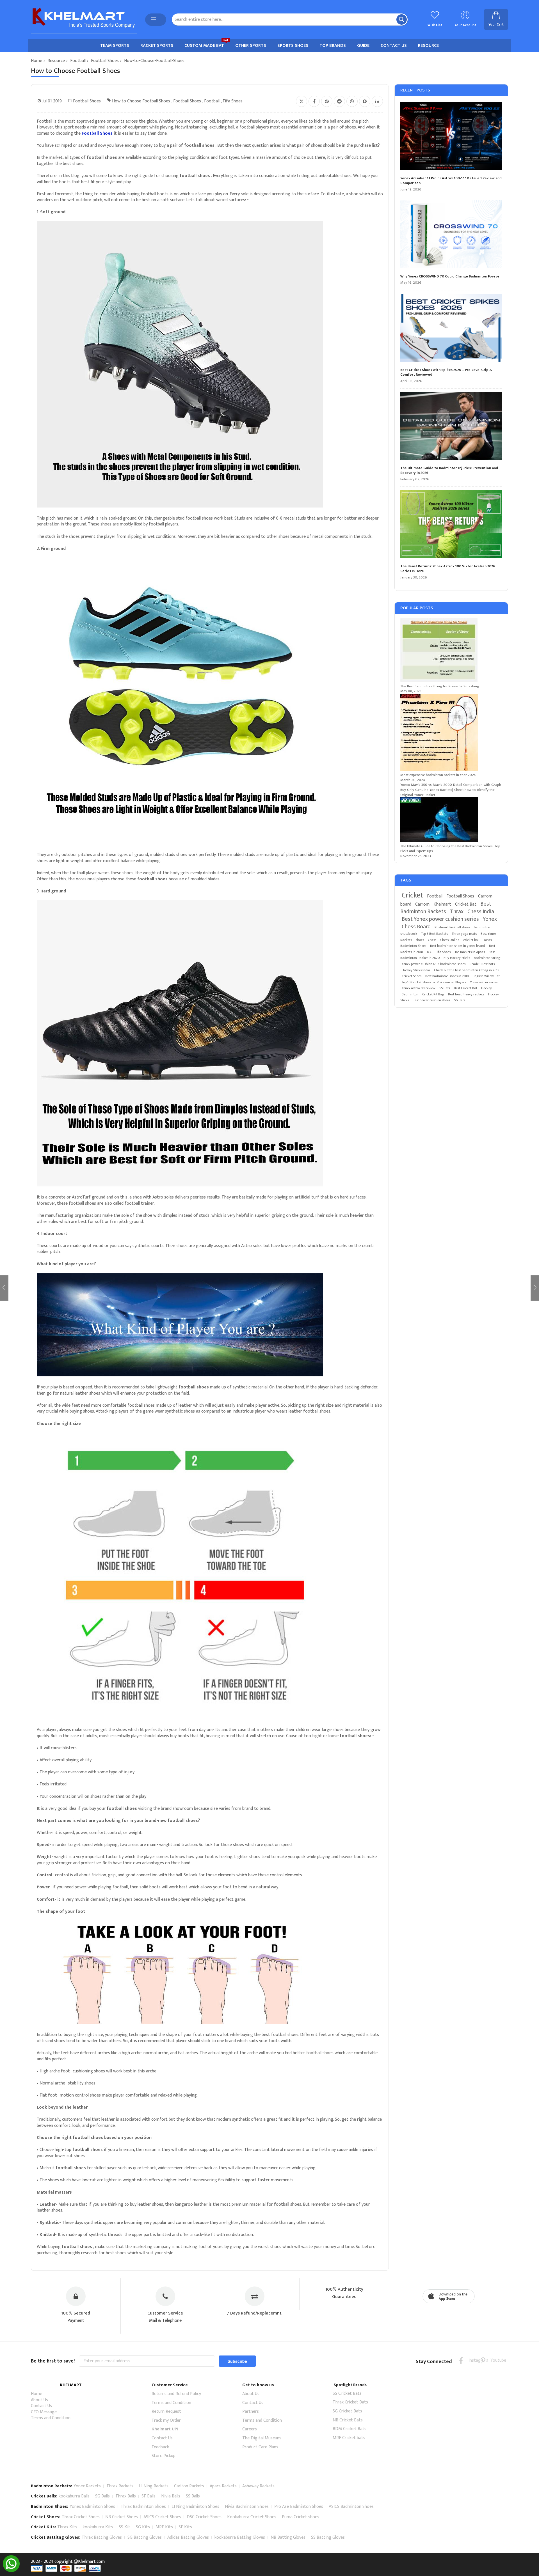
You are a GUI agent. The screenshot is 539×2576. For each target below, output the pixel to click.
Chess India (481, 912)
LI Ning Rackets (154, 2486)
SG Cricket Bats (347, 2411)
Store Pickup (164, 2456)
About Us (39, 2400)
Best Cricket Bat (466, 988)
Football (78, 61)
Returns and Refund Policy (176, 2394)
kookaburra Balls (74, 2496)
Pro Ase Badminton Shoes (299, 2507)
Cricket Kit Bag (433, 994)
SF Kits (185, 2527)
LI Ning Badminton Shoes (195, 2507)
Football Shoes (105, 61)
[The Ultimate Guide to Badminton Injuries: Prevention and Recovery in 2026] (451, 427)
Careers (250, 2429)
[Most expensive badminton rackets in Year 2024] (439, 770)
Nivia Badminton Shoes (247, 2507)
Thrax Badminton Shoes (143, 2507)
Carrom (422, 904)
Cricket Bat (466, 904)
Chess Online (450, 940)
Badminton (410, 994)
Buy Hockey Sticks (457, 958)
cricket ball (471, 940)
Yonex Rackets (87, 2486)
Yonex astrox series (484, 982)
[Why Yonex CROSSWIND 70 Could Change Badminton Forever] (451, 235)
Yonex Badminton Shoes (92, 2507)
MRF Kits (164, 2527)
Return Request (166, 2411)
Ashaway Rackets (258, 2486)
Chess (432, 940)
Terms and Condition (51, 2418)
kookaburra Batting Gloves (240, 2537)
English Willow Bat (486, 976)
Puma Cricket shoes (301, 2517)
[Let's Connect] (11, 2571)
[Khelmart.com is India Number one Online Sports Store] (84, 20)
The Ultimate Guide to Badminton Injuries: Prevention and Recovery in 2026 (449, 471)
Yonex (490, 919)
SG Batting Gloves (145, 2537)
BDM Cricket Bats (350, 2429)
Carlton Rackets (189, 2486)
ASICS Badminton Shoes (351, 2507)
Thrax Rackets (120, 2486)
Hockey (487, 988)
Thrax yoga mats (464, 934)
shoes (420, 940)
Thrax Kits (67, 2527)
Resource (56, 61)
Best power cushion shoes (431, 1000)
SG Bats (460, 1000)
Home (36, 61)
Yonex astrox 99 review (419, 988)
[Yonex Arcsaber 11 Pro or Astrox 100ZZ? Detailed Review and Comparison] (451, 137)
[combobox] (290, 19)
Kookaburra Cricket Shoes (252, 2517)
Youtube (494, 2360)
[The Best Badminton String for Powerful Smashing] (439, 681)
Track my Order (166, 2420)
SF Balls (149, 2496)
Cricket (412, 895)
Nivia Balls (171, 2496)
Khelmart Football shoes (452, 927)
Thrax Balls (126, 2496)
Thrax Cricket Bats (350, 2402)
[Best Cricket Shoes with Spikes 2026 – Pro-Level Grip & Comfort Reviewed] (451, 329)
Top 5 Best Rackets (434, 934)
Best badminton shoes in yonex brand (458, 946)
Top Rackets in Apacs (470, 952)
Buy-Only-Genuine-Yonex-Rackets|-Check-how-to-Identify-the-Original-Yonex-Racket (448, 792)
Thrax (457, 912)
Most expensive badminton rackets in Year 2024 (438, 775)
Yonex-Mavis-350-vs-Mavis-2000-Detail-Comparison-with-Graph (451, 785)
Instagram (472, 2360)
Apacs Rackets (223, 2486)
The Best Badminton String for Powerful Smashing (440, 686)
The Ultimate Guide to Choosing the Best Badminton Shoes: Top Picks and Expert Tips (450, 849)
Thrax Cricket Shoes (81, 2517)
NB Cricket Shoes (122, 2517)
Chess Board (416, 927)
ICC (429, 952)
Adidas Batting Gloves (188, 2537)
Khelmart (442, 904)
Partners (251, 2411)
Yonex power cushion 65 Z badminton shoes (434, 964)
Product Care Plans (260, 2447)
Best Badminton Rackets (446, 908)
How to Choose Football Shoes (141, 101)
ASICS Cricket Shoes (162, 2517)
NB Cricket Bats (348, 2420)
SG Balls (102, 2496)
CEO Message (44, 2412)
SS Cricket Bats (347, 2394)
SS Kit (125, 2527)
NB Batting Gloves (288, 2537)
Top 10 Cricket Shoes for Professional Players (434, 982)
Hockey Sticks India (416, 970)
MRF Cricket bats (349, 2438)
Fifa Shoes (233, 101)
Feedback (160, 2447)
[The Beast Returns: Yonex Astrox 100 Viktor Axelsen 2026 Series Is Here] (451, 525)
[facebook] (461, 2360)
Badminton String (487, 958)
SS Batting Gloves (328, 2537)
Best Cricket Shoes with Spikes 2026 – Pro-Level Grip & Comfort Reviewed (446, 372)
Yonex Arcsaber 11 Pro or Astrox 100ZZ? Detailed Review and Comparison (451, 181)
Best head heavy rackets (466, 994)
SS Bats (445, 988)
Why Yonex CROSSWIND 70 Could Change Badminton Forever (451, 277)
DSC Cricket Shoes (204, 2517)
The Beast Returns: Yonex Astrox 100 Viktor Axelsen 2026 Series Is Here (448, 569)
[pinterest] (483, 2360)
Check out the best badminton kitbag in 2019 (467, 970)
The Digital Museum (261, 2438)
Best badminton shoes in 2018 (447, 976)
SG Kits (143, 2527)
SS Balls (193, 2496)
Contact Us (41, 2406)
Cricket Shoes (412, 976)
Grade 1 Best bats (482, 964)
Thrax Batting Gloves (102, 2537)
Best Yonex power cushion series (440, 919)
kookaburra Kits (98, 2527)
